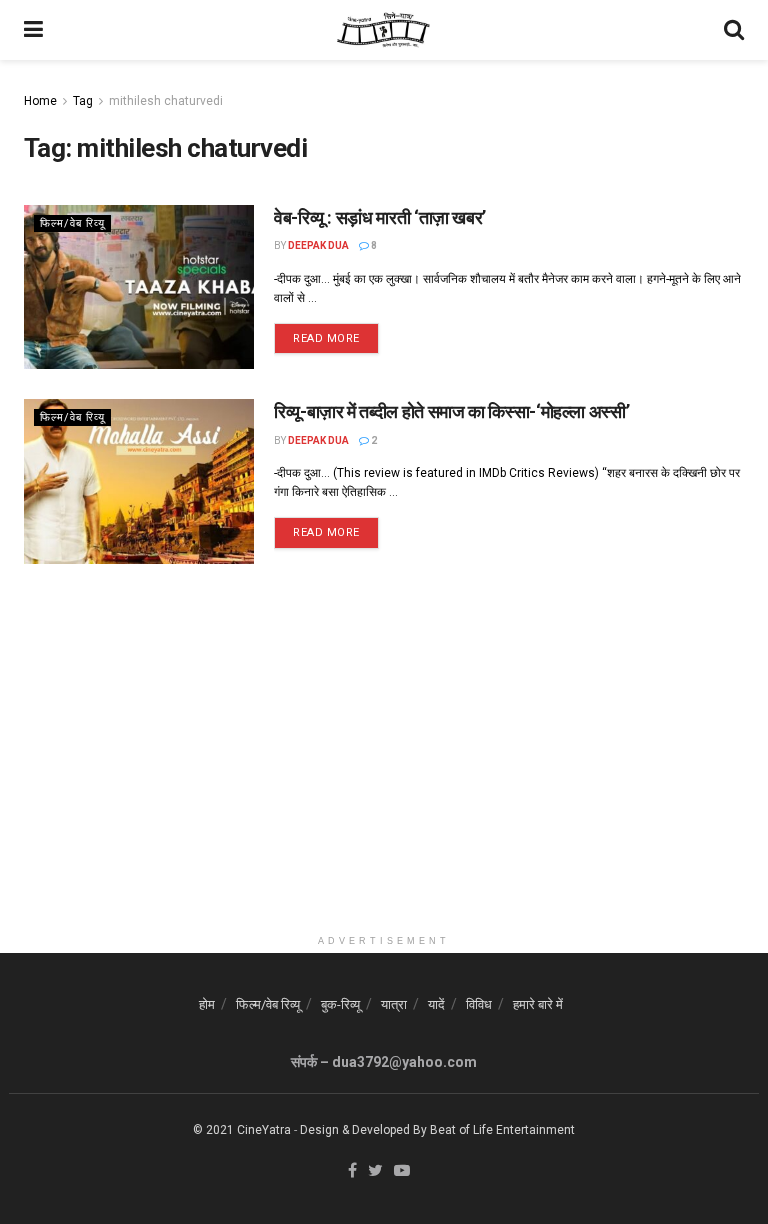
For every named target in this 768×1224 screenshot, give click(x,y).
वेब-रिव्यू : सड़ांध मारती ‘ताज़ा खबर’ (380, 217)
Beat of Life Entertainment (502, 1130)
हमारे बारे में (538, 1004)
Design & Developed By (363, 1130)
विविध (479, 1004)
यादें (436, 1004)
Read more (326, 338)
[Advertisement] (384, 785)
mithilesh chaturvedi (166, 101)
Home (40, 101)
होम (207, 1004)
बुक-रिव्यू (340, 1004)
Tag (83, 101)
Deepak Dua (318, 245)
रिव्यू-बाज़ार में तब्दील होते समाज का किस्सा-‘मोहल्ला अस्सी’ (451, 411)
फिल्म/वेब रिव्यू (72, 223)
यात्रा (394, 1004)
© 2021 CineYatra (242, 1130)
